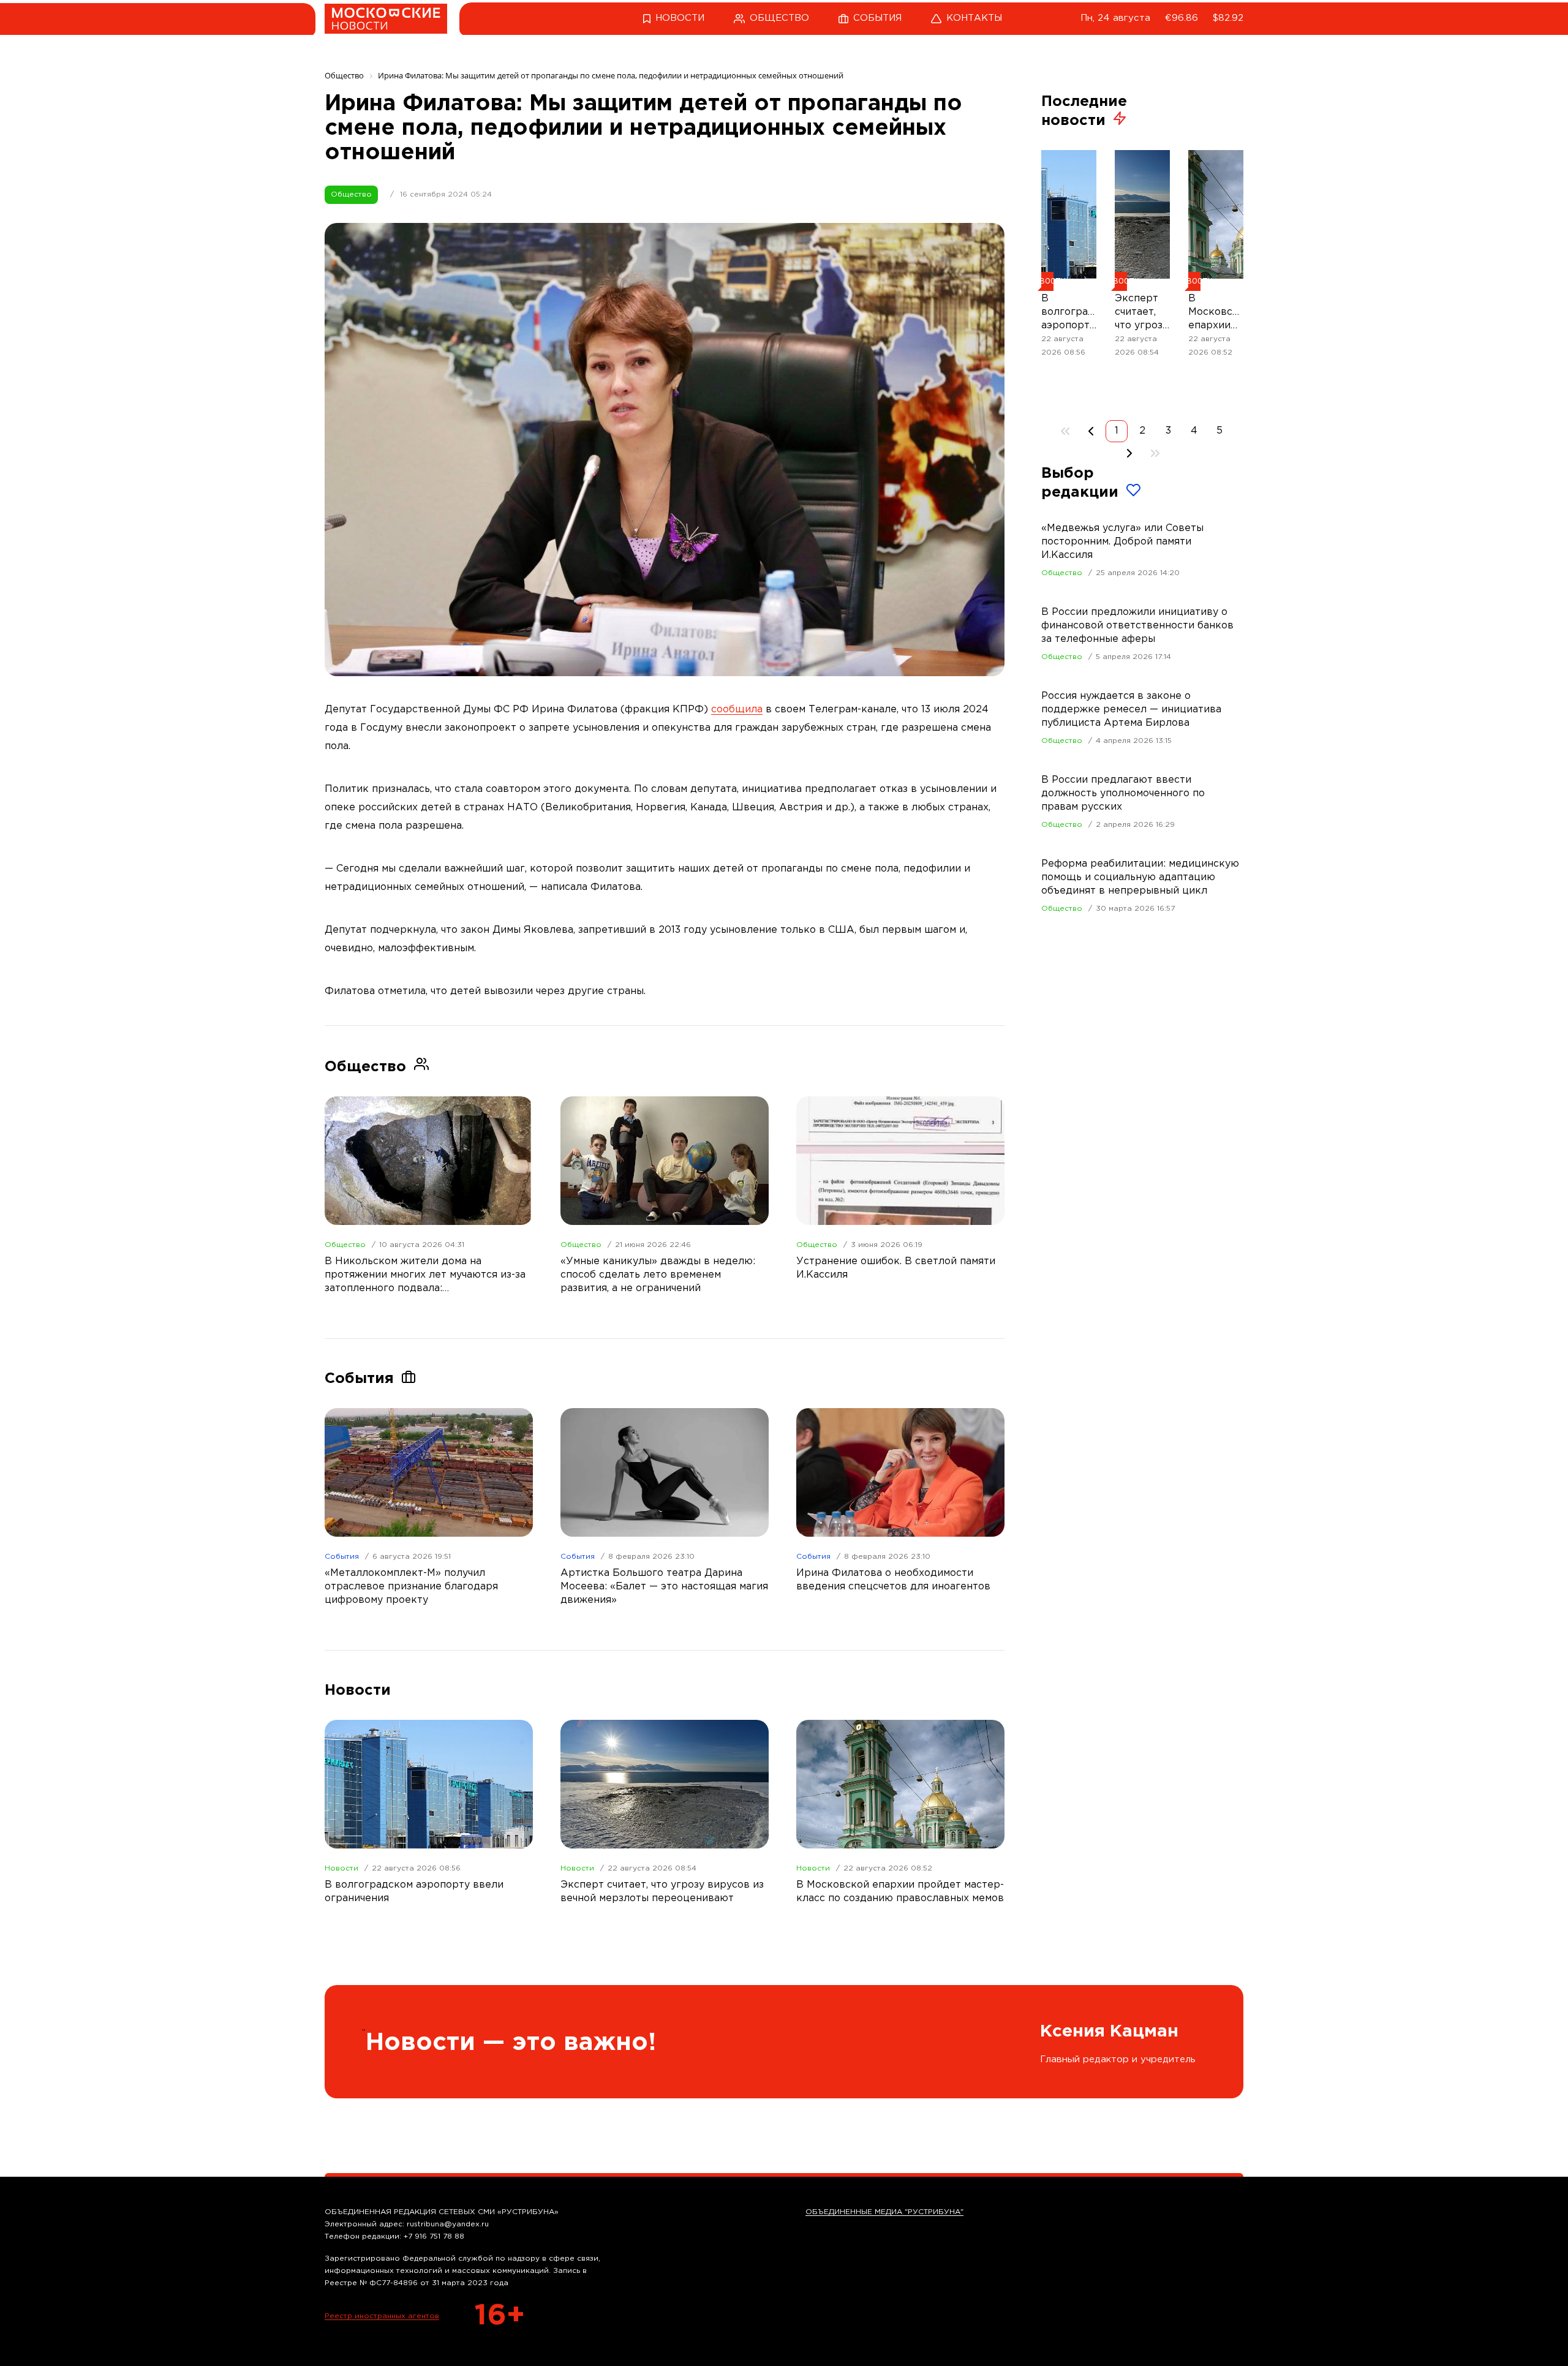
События (342, 1557)
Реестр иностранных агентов (382, 2316)
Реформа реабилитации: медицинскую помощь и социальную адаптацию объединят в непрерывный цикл (1140, 877)
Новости (341, 1868)
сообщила (737, 710)
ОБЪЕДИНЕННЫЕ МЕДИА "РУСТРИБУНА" (884, 2212)
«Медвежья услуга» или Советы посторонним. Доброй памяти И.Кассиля (1122, 542)
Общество (351, 194)
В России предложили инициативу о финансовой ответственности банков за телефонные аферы (1137, 626)
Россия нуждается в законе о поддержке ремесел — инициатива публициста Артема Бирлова (1131, 710)
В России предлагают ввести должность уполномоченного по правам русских (1123, 793)
